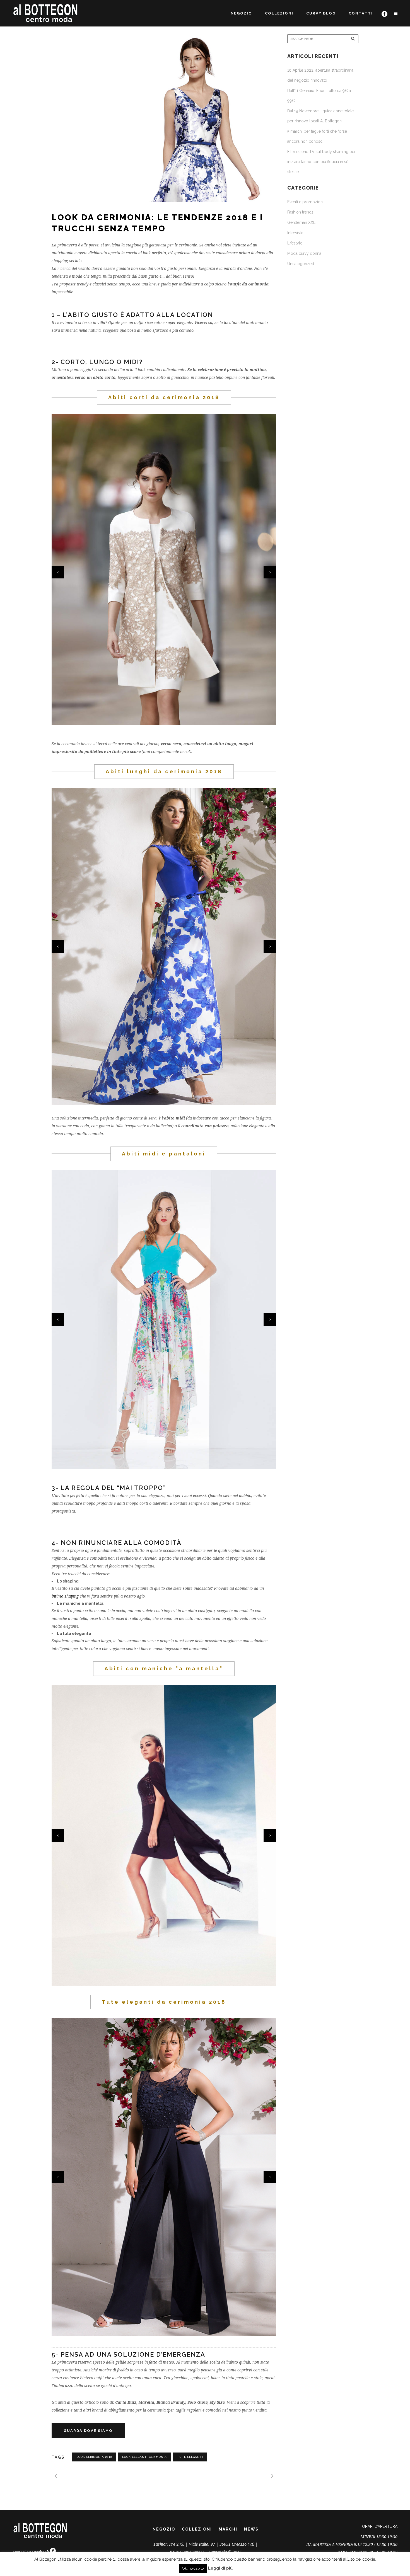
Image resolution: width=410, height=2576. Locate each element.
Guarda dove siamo (88, 2431)
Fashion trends (300, 212)
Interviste (295, 233)
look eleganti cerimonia (144, 2457)
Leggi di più (220, 2568)
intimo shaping (65, 1596)
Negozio (164, 2529)
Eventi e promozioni (305, 202)
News (251, 2529)
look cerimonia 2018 (94, 2457)
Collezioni (197, 2529)
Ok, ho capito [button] (193, 2568)
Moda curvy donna (304, 253)
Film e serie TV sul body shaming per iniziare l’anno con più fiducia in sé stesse (321, 162)
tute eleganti (190, 2457)
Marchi (228, 2529)
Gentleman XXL (301, 222)
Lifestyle (295, 243)
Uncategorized (301, 264)
